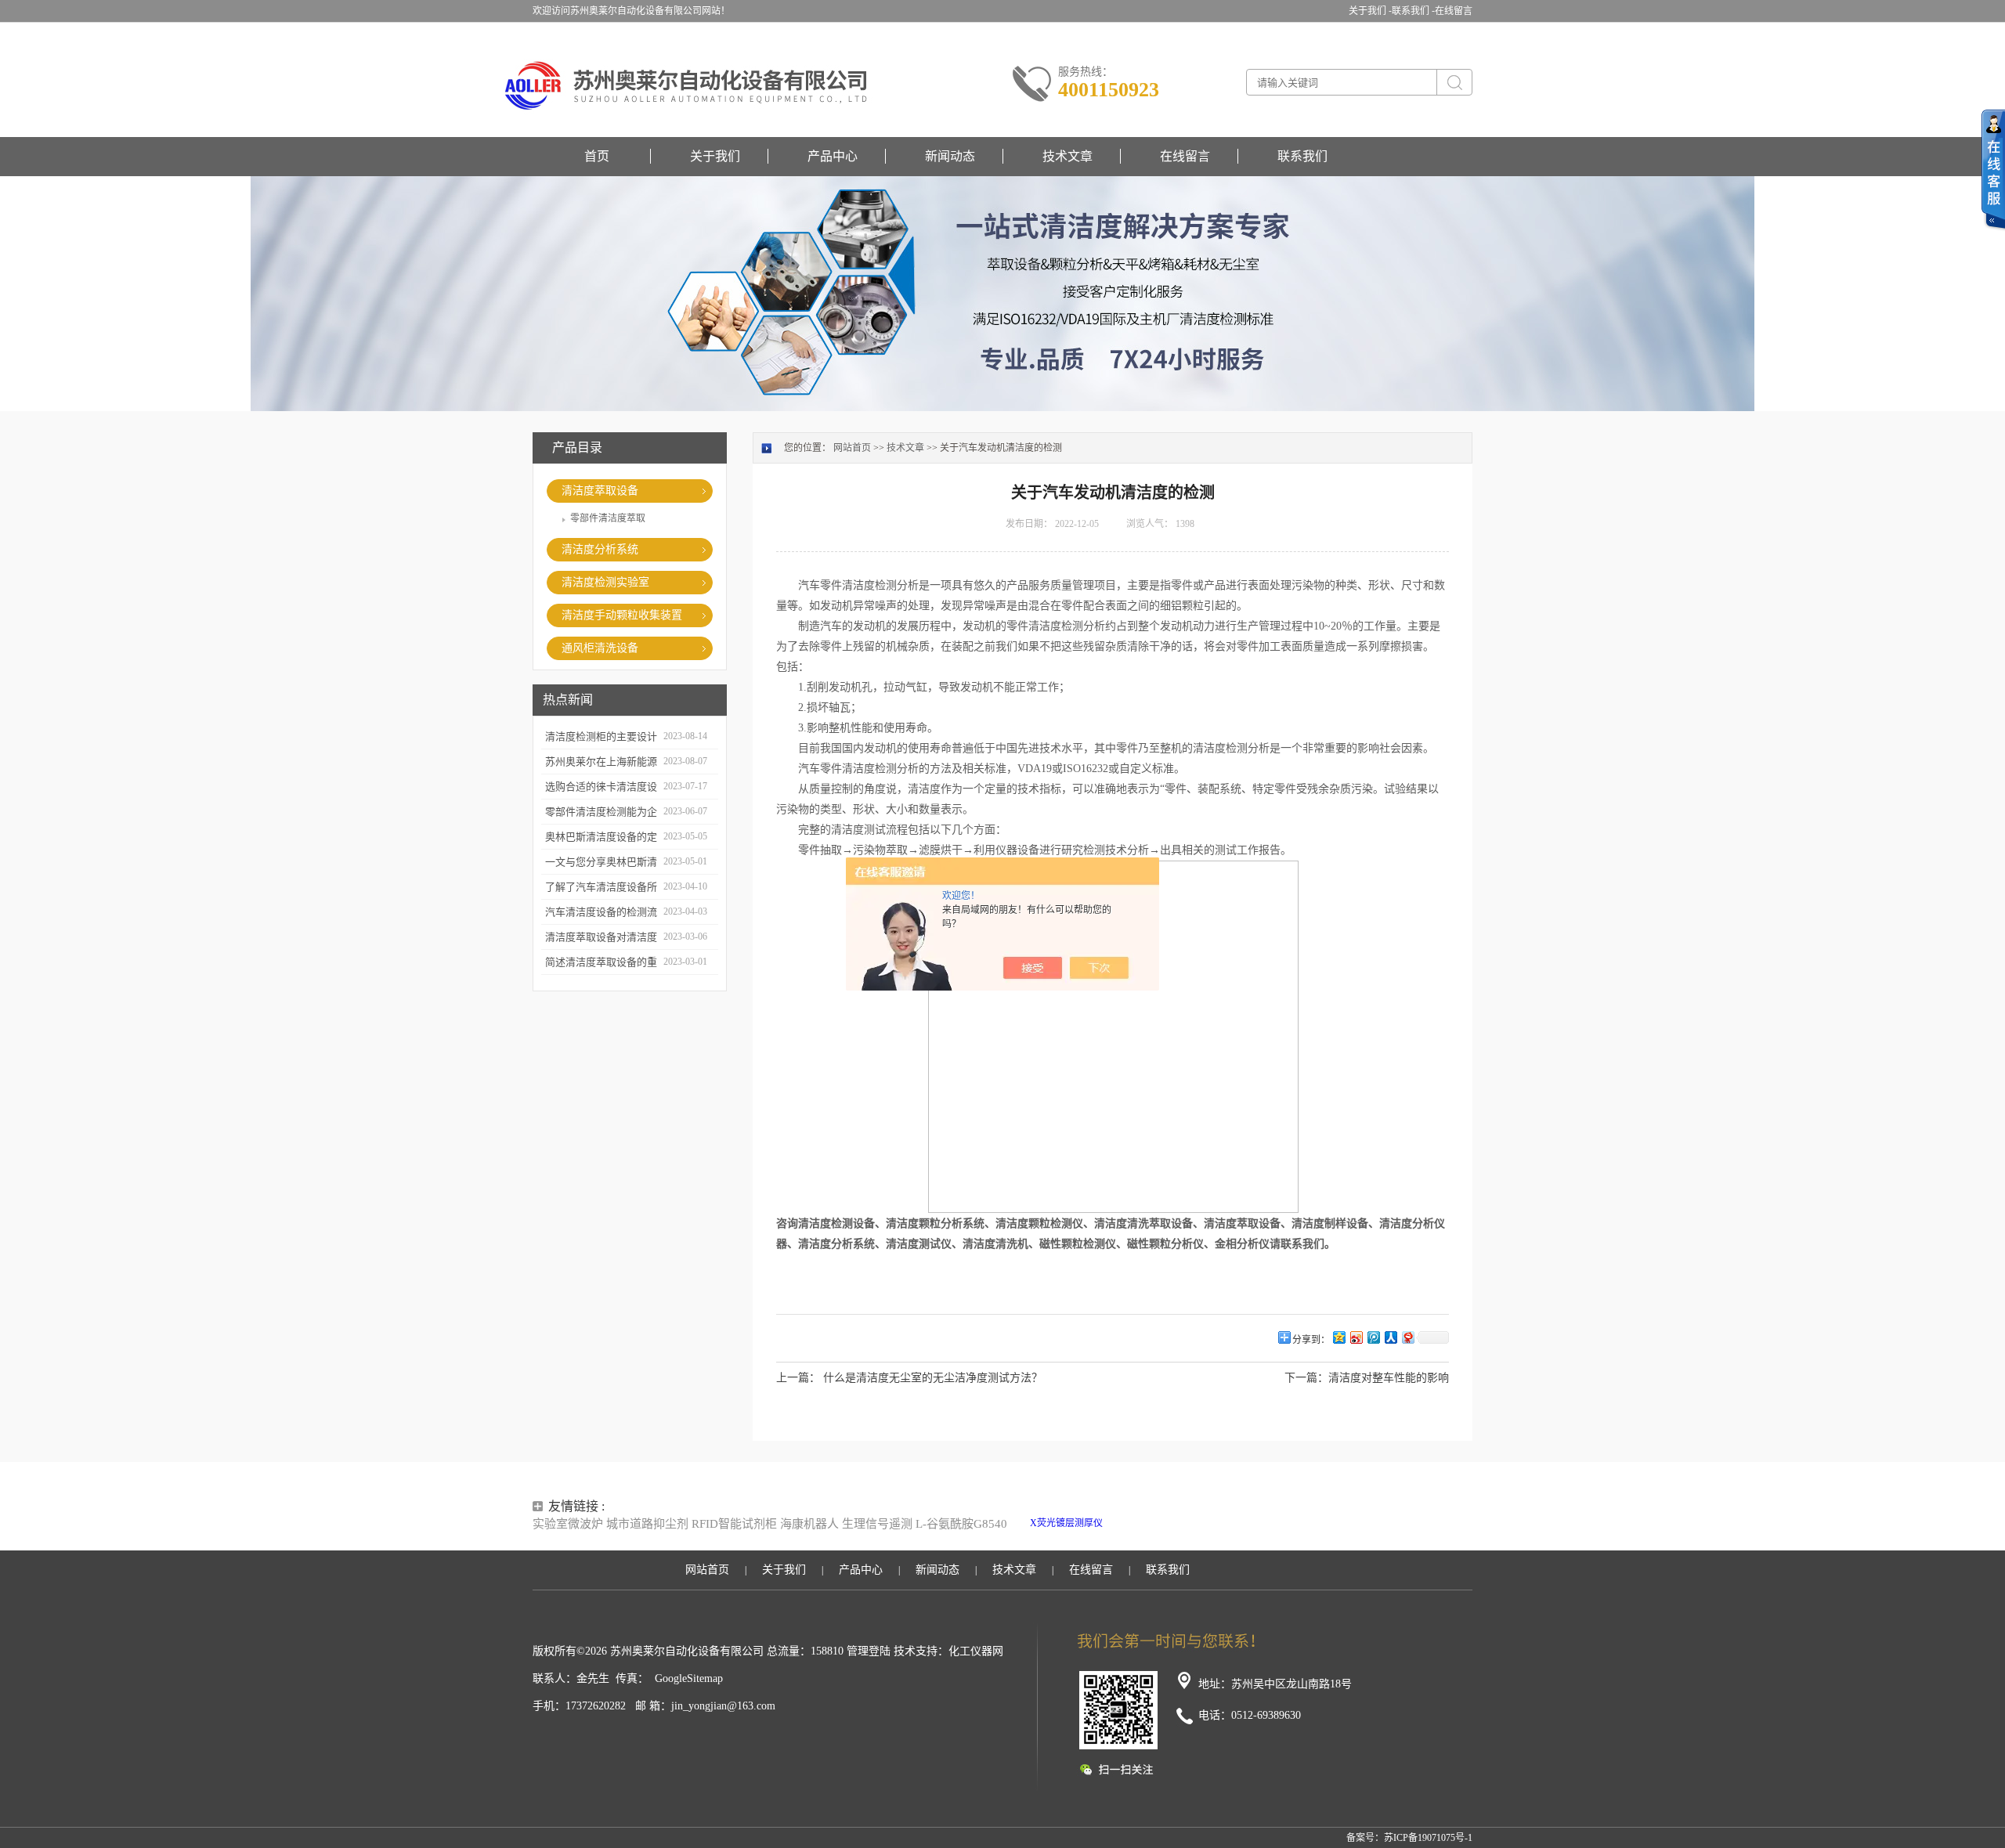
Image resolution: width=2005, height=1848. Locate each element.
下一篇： (1306, 1378)
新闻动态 (950, 156)
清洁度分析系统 (600, 549)
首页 (597, 156)
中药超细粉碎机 (1169, 1537)
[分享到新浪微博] (1356, 1337)
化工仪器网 (976, 1651)
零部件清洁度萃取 (608, 518)
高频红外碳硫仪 (1285, 1523)
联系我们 (1302, 156)
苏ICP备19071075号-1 (1428, 1838)
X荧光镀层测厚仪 (1066, 1523)
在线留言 (1454, 11)
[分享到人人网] (1390, 1337)
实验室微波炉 (568, 1524)
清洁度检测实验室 (605, 582)
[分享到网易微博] (1407, 1337)
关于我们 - (1370, 11)
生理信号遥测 (877, 1524)
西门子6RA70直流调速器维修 (1381, 1523)
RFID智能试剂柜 (734, 1524)
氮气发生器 (1228, 1537)
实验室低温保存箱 (1212, 1523)
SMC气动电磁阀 (1139, 1523)
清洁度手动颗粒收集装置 (622, 615)
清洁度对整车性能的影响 (1389, 1378)
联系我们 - (1413, 11)
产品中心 (833, 156)
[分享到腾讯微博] (1373, 1337)
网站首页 (852, 448)
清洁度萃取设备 (600, 491)
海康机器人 (809, 1524)
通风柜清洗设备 (600, 648)
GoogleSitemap (689, 1678)
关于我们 (715, 156)
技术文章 (1068, 156)
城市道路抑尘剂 (647, 1524)
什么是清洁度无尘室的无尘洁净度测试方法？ (933, 1378)
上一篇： (798, 1378)
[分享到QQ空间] (1338, 1337)
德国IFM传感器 (1102, 1537)
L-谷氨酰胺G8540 (961, 1524)
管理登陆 (869, 1651)
